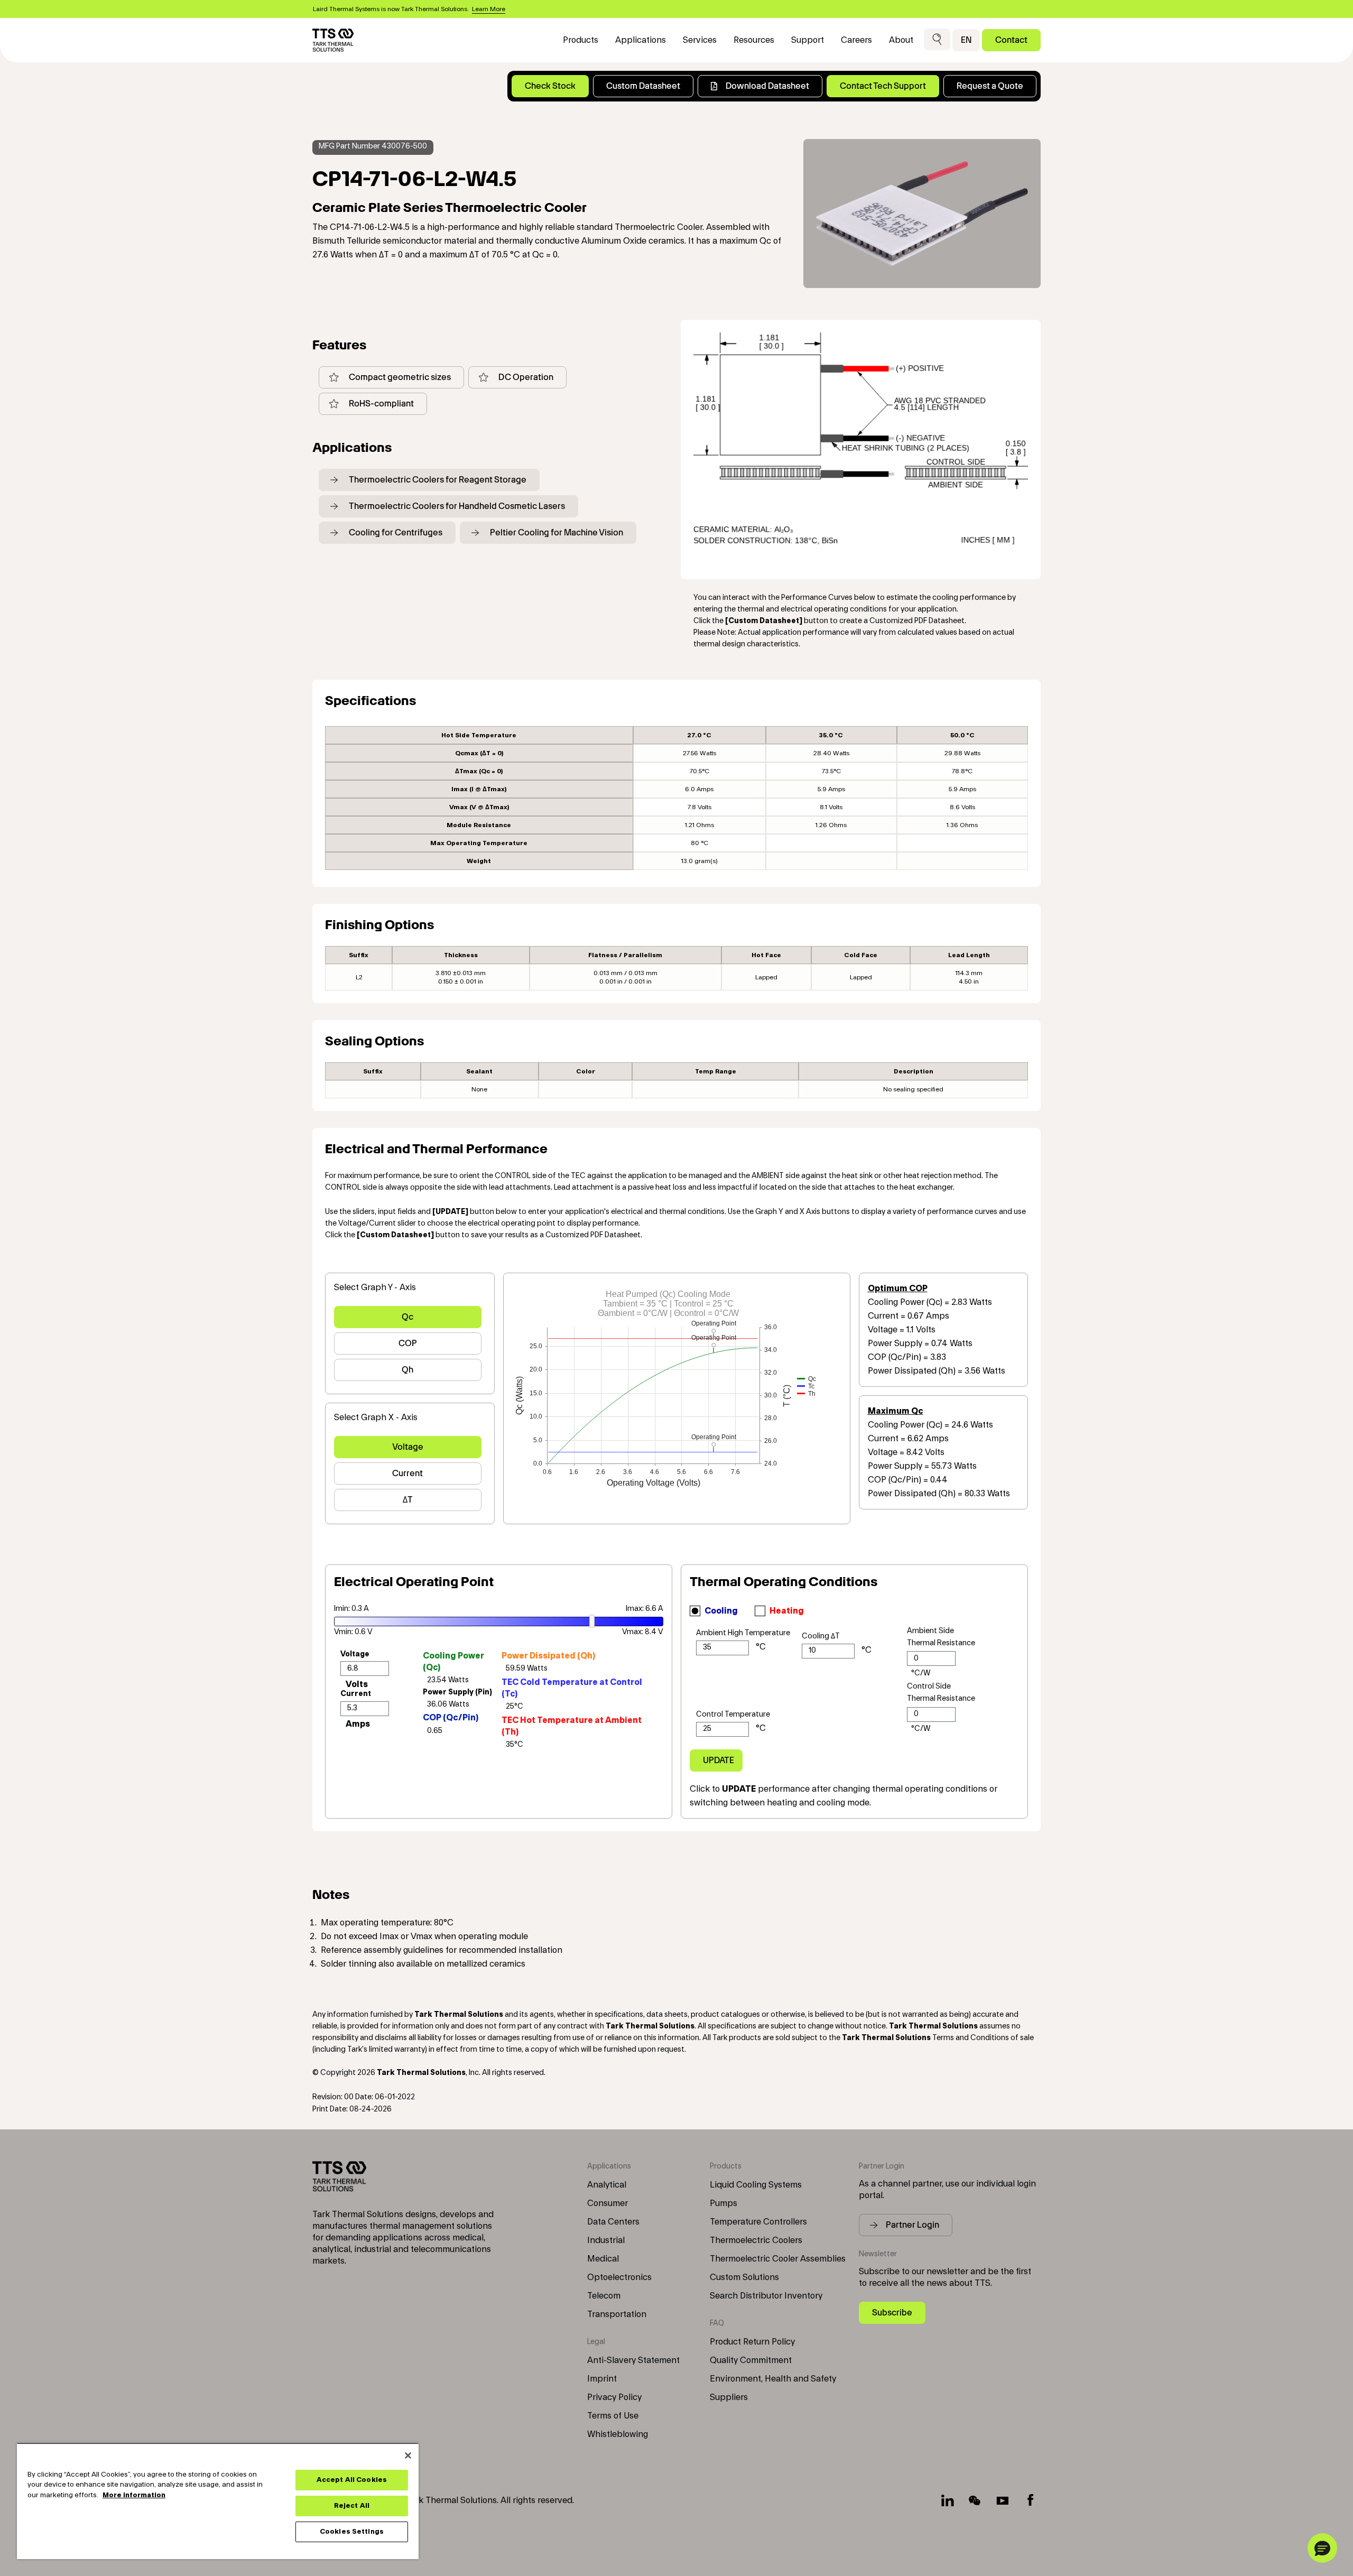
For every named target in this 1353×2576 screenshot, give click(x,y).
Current (407, 1473)
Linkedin (948, 2500)
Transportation (617, 2314)
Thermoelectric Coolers (756, 2240)
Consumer (608, 2203)
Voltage (408, 1447)
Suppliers (729, 2397)
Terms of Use (613, 2416)
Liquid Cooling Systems (756, 2185)
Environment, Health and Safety (773, 2379)
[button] (937, 40)
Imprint (602, 2379)
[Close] (408, 2455)
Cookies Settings (352, 2532)
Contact (1011, 40)
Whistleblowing (618, 2434)
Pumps (724, 2203)
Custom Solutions (744, 2277)
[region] (218, 2501)
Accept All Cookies (352, 2480)
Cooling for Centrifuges (396, 532)
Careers (856, 40)
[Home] (333, 40)
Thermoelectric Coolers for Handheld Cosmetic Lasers (457, 506)
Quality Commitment (751, 2360)
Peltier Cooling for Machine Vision (557, 532)
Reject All (352, 2506)
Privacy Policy (614, 2397)
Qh (407, 1370)
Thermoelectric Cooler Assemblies (778, 2259)
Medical (603, 2259)
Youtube (1003, 2500)
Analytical (607, 2185)
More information (134, 2495)
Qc (407, 1317)
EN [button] (966, 40)
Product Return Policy (752, 2342)
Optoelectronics (619, 2277)
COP (408, 1343)
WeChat (975, 2500)
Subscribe (892, 2313)
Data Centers (613, 2222)
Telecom (604, 2296)
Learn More (489, 9)
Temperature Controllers (758, 2222)
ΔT (408, 1500)
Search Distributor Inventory (766, 2296)
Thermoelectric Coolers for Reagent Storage (438, 480)
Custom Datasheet (643, 86)
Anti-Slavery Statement (633, 2360)
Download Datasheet (767, 86)
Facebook (1030, 2500)
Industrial (606, 2240)
